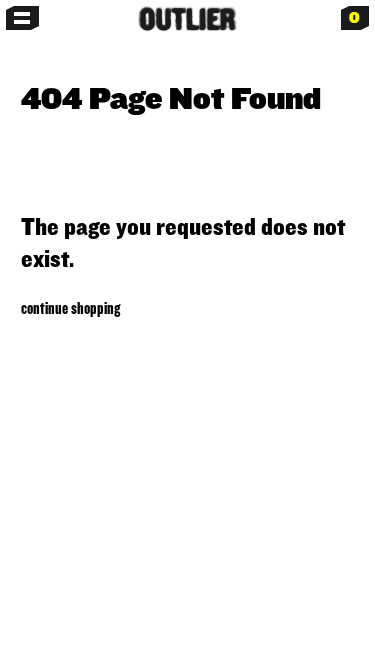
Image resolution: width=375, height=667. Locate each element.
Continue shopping (70, 307)
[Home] (187, 19)
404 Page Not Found (171, 97)
